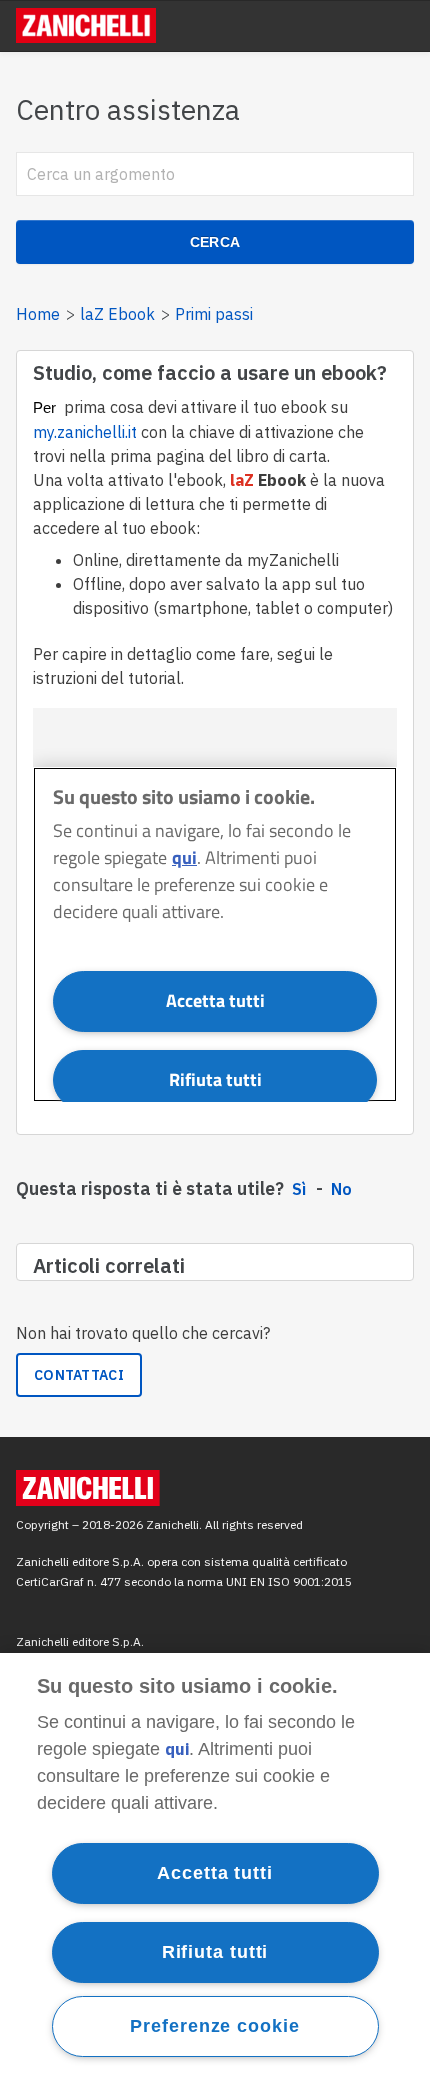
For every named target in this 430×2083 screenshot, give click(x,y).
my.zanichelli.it (85, 432)
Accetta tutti (215, 1873)
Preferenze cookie (214, 2026)
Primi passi (214, 314)
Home (38, 314)
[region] (215, 1868)
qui (177, 1749)
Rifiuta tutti (215, 1952)
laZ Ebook (117, 314)
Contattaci (79, 1375)
